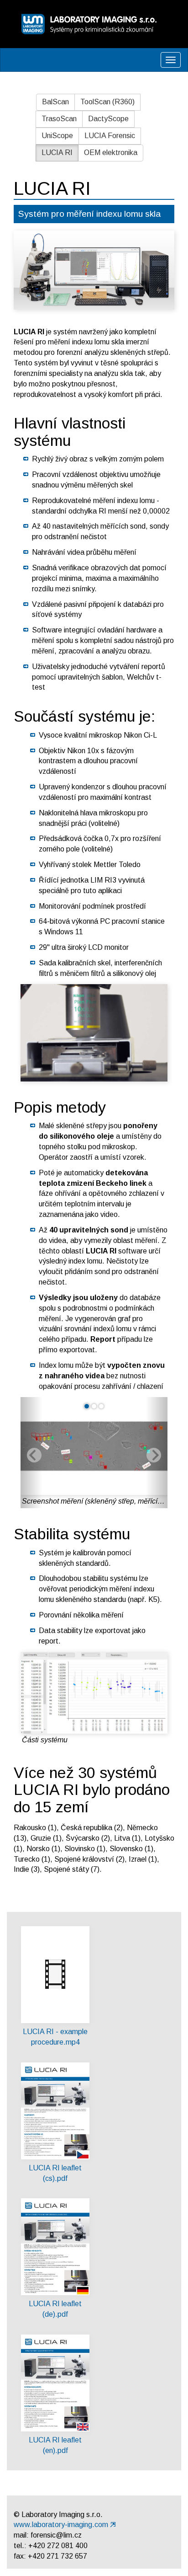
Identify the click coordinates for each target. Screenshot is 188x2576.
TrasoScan (59, 119)
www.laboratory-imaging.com (61, 2525)
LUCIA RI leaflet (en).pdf (55, 2445)
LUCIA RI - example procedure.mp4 (55, 2037)
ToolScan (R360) (107, 102)
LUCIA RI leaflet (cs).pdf (55, 2173)
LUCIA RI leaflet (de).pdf (55, 2309)
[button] (31, 1453)
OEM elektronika (111, 153)
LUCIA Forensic (110, 136)
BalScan (55, 102)
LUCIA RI (57, 153)
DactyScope (108, 119)
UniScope (57, 136)
